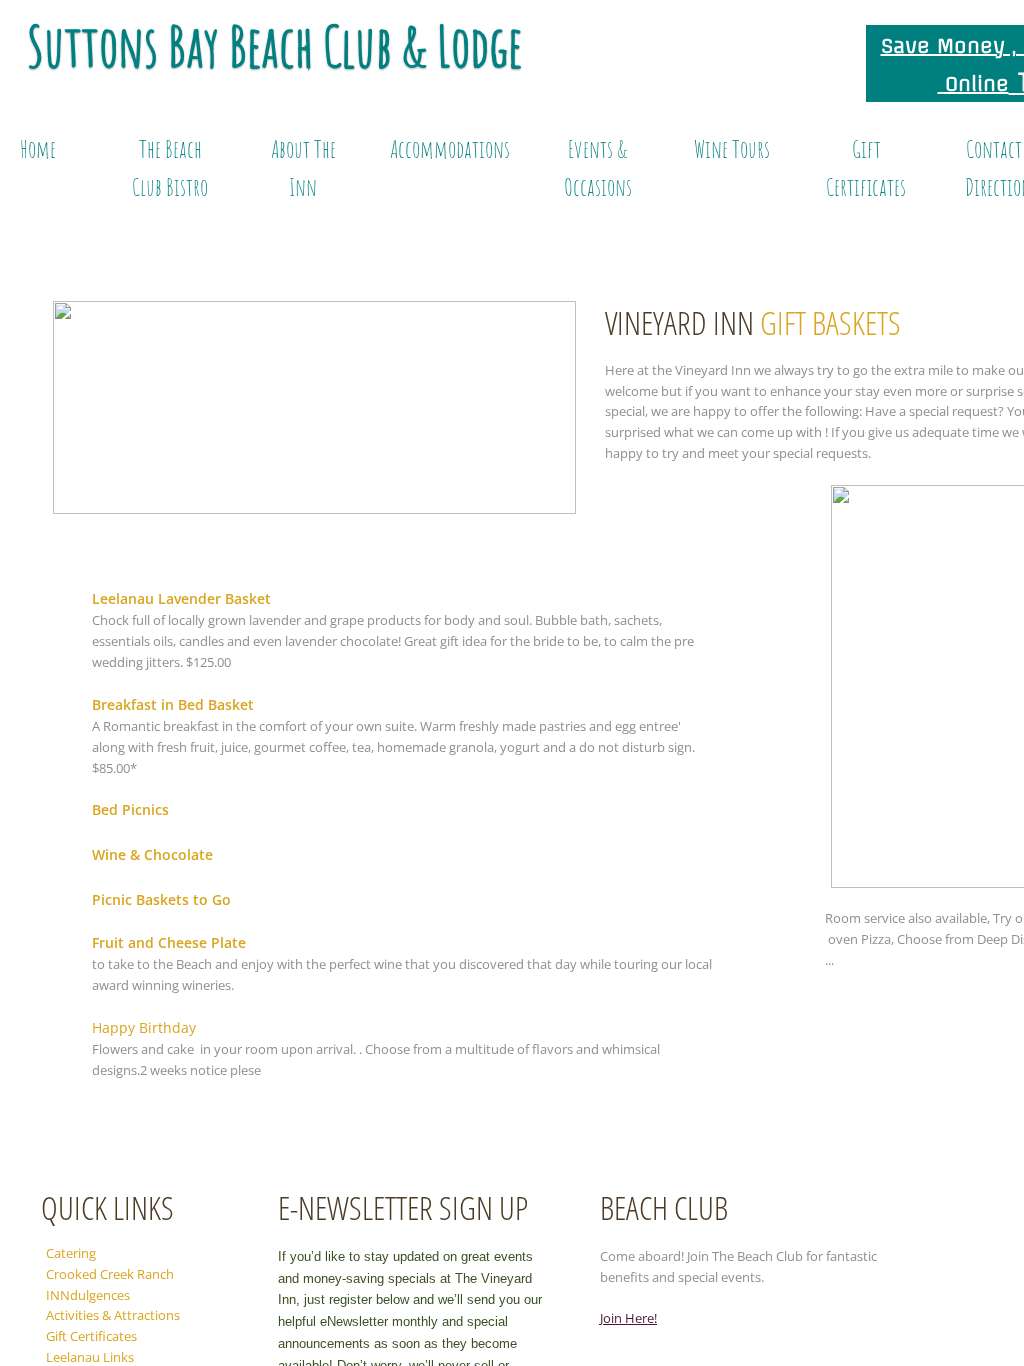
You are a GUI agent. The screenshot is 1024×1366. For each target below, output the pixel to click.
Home (38, 149)
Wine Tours (732, 149)
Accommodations (450, 149)
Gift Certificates (91, 1336)
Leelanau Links (90, 1357)
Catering (71, 1253)
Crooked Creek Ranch (110, 1274)
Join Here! (628, 1318)
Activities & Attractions (113, 1315)
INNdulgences (88, 1295)
